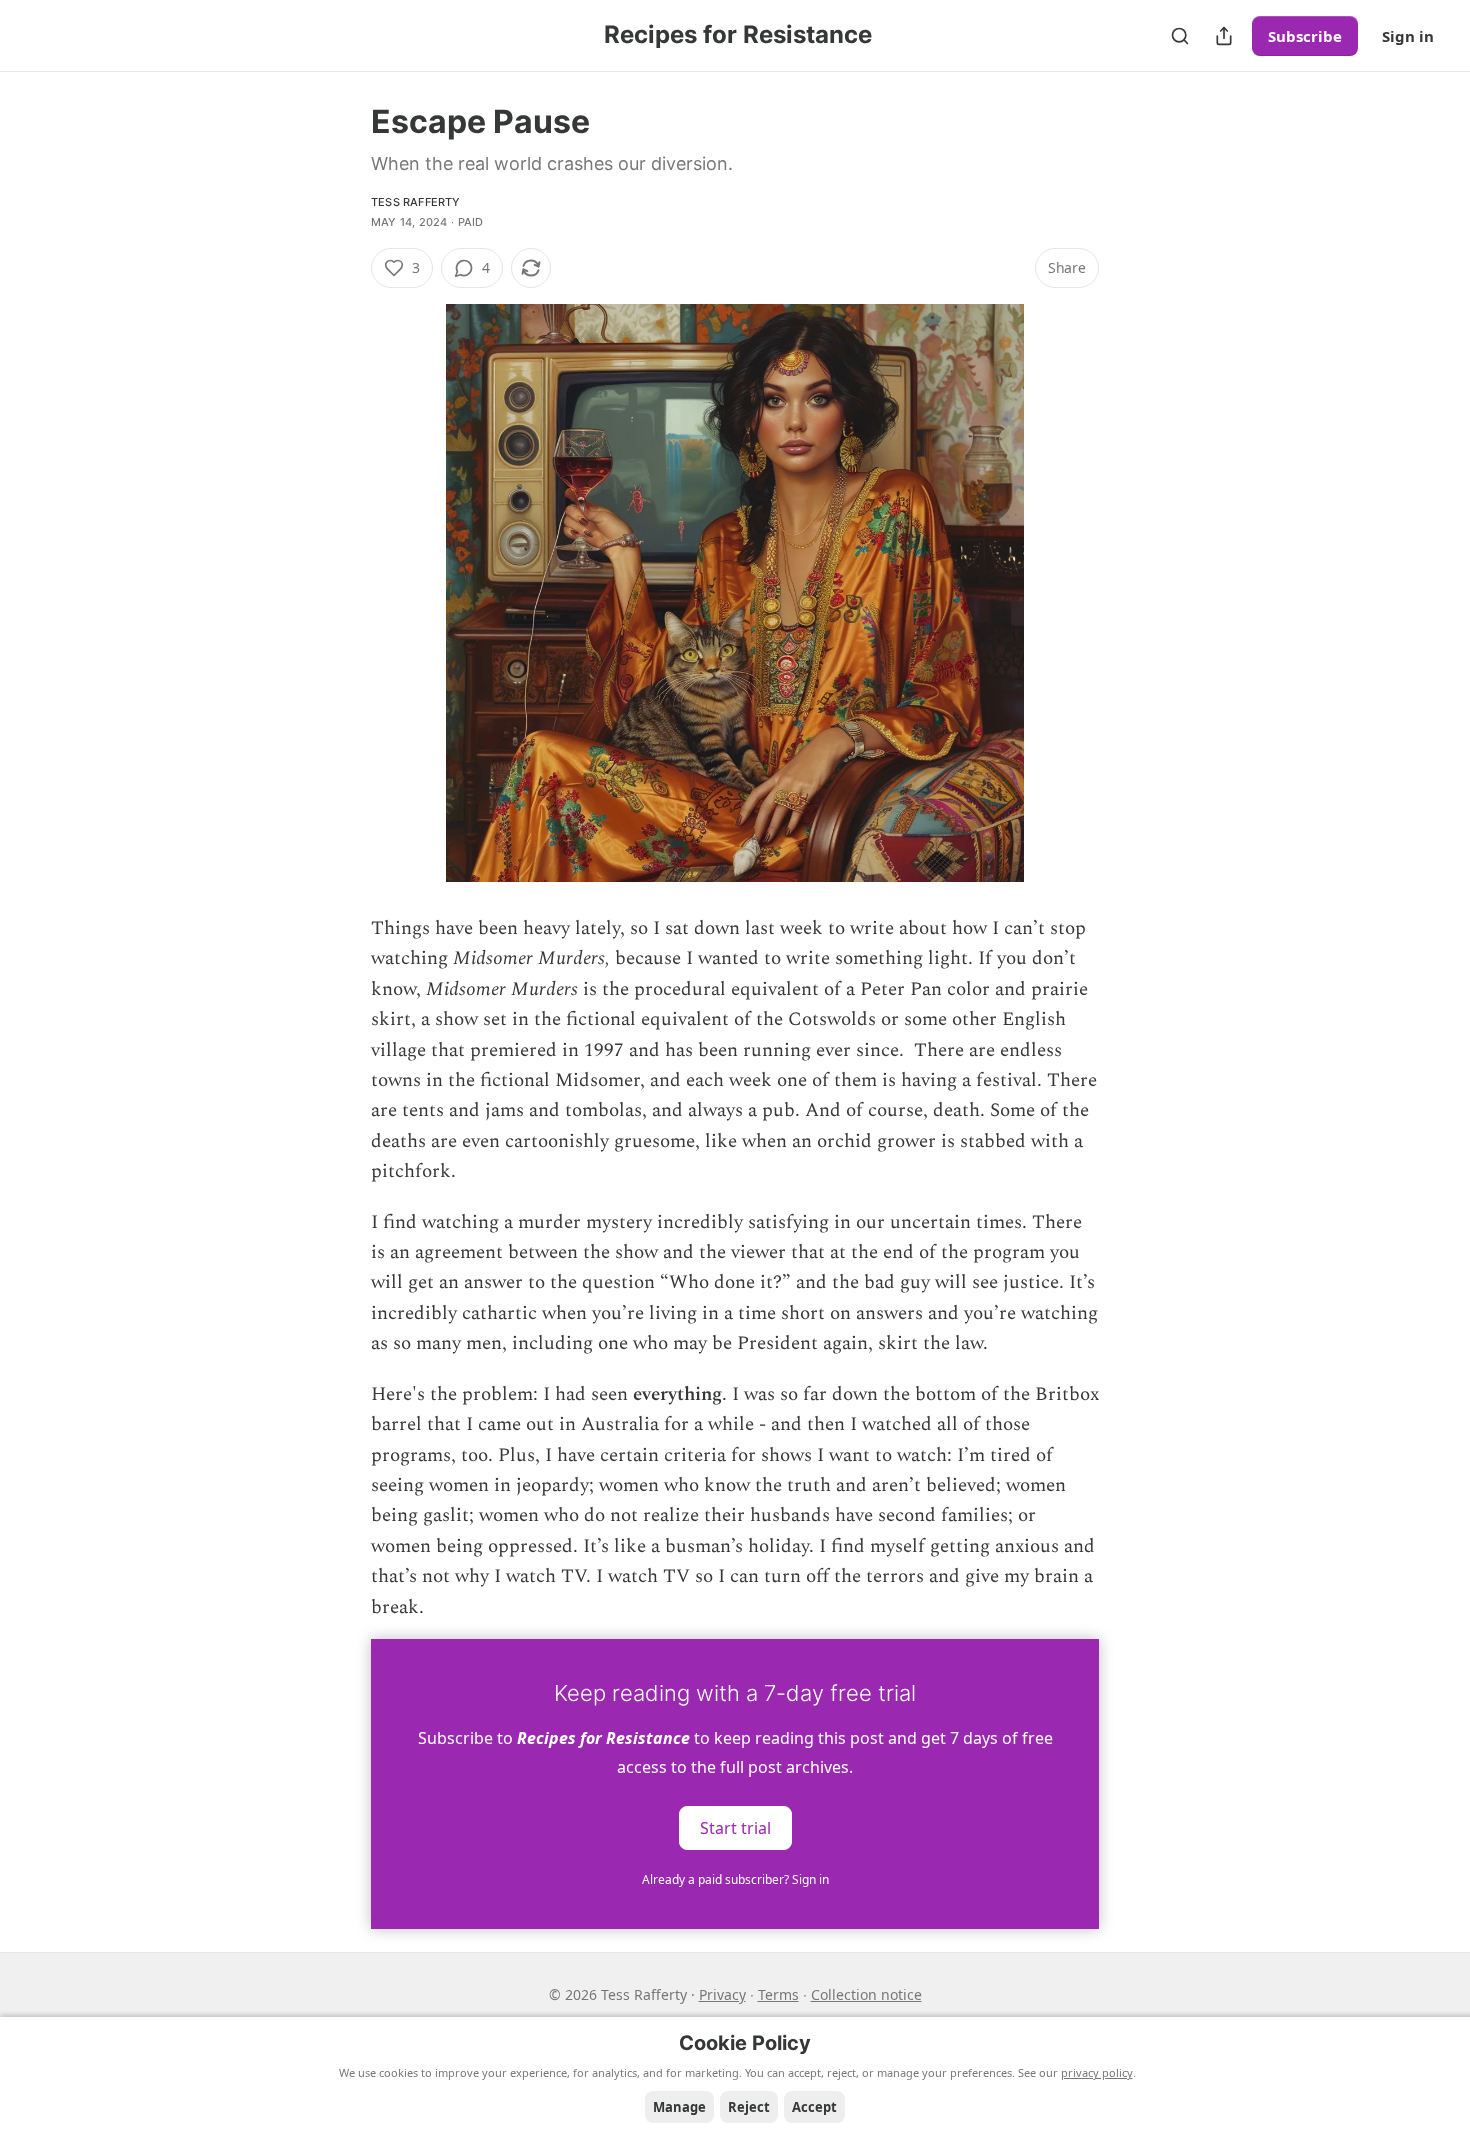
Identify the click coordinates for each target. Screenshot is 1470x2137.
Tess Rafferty (416, 202)
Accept (814, 2107)
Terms (778, 1994)
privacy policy (1097, 2072)
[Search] (1180, 36)
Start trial (735, 1827)
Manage (679, 2107)
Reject (749, 2107)
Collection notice (866, 1994)
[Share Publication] (1224, 36)
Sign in (1408, 36)
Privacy (722, 1994)
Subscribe (1305, 36)
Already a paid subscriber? (735, 1879)
